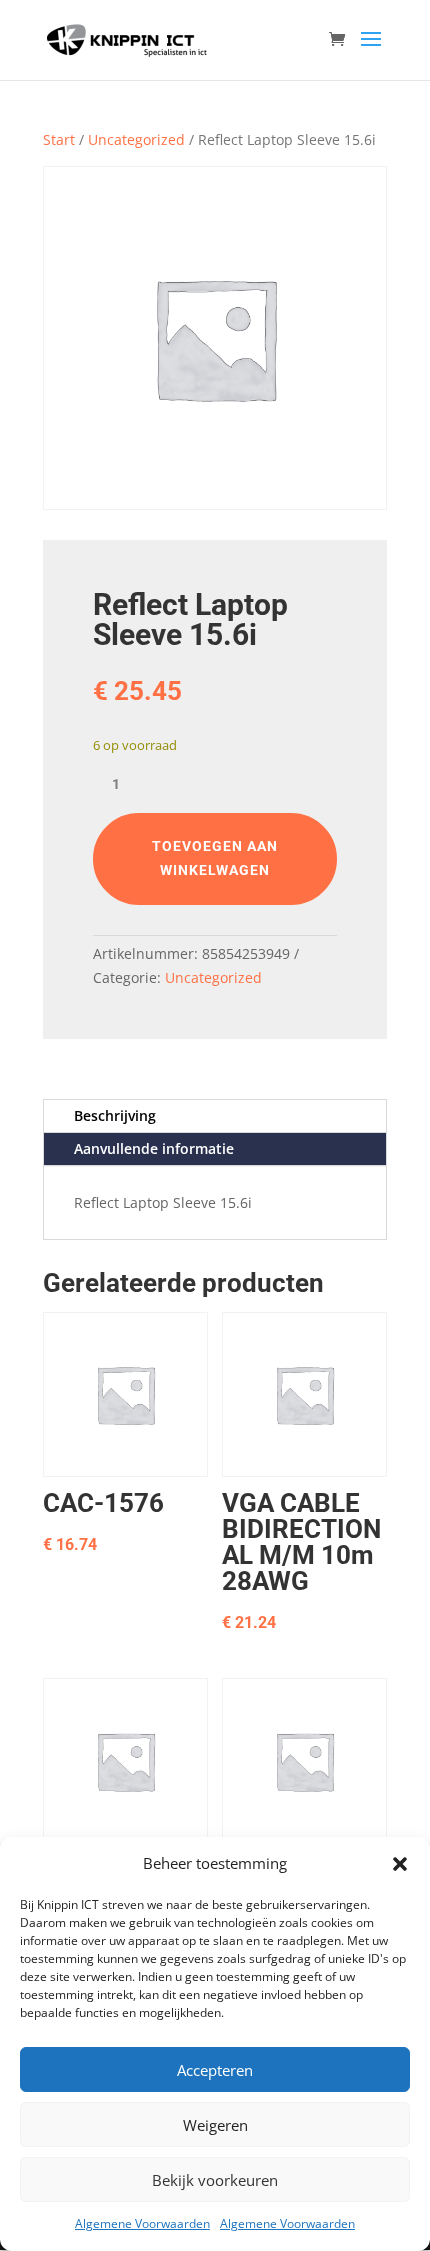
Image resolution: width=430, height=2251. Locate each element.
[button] (400, 1864)
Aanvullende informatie (154, 1148)
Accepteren (215, 2070)
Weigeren (215, 2125)
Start (59, 139)
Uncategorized (136, 139)
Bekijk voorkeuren (215, 2180)
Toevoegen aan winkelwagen (215, 858)
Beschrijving (115, 1115)
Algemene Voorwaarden (142, 2223)
